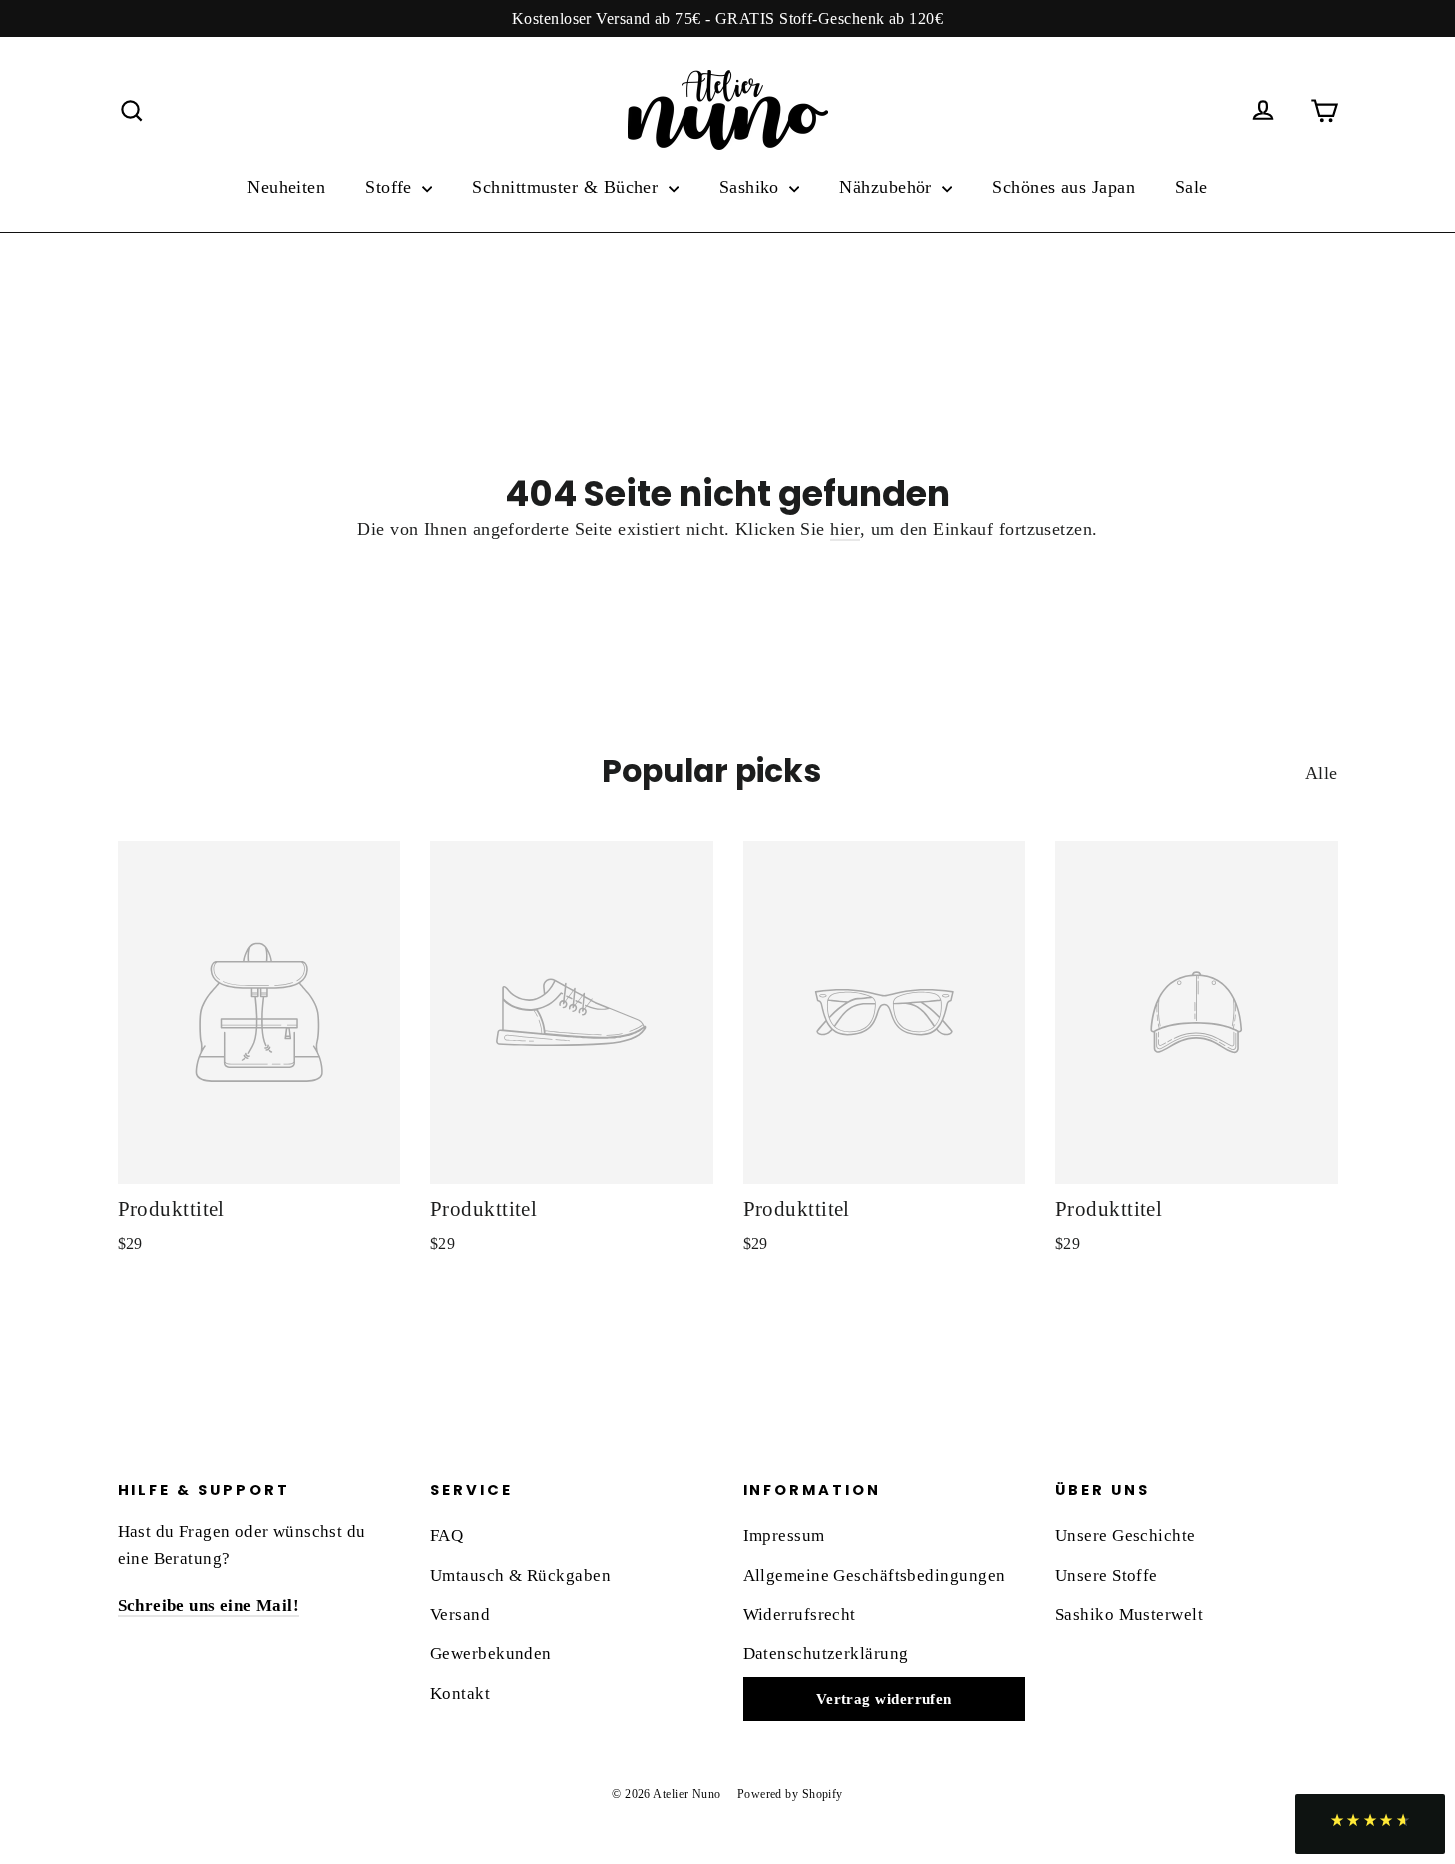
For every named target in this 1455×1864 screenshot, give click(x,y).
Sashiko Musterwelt (1129, 1614)
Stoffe (391, 187)
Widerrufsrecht (799, 1614)
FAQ (446, 1535)
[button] (1370, 1824)
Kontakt (460, 1693)
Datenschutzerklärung (826, 1653)
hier (845, 529)
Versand (460, 1614)
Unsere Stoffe (1106, 1575)
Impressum (784, 1535)
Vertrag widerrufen (884, 1699)
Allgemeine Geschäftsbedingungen (874, 1575)
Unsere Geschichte (1125, 1535)
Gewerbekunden (491, 1653)
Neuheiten (286, 187)
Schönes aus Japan (1063, 187)
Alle (1321, 773)
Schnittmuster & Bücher (567, 187)
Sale (1191, 187)
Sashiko (752, 187)
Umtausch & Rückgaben (520, 1575)
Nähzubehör (888, 187)
